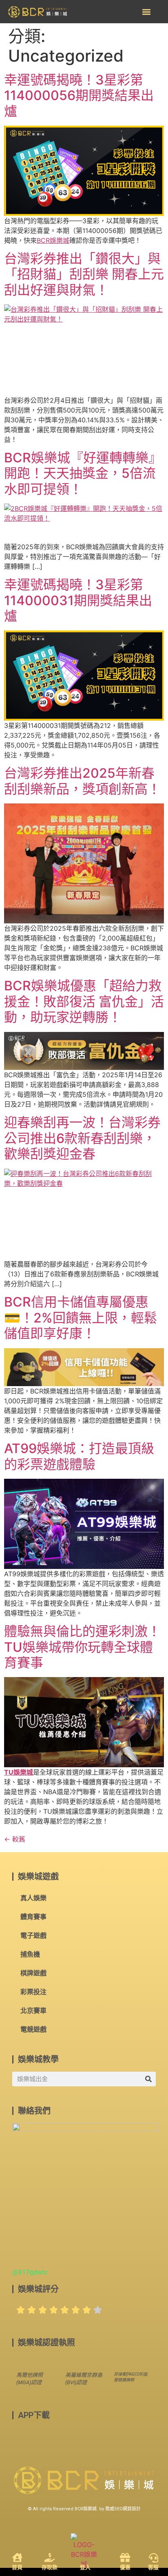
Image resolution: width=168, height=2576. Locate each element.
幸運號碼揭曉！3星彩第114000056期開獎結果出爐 (79, 95)
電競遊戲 (33, 2029)
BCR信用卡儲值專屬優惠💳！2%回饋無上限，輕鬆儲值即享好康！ (81, 1318)
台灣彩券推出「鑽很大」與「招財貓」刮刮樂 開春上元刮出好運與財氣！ (84, 274)
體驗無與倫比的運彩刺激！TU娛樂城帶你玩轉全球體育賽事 (82, 1647)
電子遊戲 (33, 1936)
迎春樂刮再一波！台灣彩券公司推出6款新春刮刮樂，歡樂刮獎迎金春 (82, 1138)
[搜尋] (148, 2079)
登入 (85, 2567)
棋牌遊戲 (33, 1973)
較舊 (15, 1839)
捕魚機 (30, 1954)
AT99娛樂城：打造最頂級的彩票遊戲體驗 (79, 1456)
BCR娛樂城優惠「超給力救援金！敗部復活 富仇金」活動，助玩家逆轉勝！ (84, 1001)
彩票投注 (33, 1992)
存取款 (50, 2567)
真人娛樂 (33, 1898)
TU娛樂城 (19, 1772)
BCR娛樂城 (53, 240)
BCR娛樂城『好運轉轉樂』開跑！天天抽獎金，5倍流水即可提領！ (83, 473)
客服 (153, 2567)
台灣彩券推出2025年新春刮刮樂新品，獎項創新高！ (82, 781)
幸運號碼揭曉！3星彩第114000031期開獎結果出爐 (78, 600)
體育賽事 (33, 1917)
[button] (146, 12)
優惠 (125, 2567)
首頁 (17, 2567)
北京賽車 (33, 2011)
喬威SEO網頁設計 (123, 2509)
